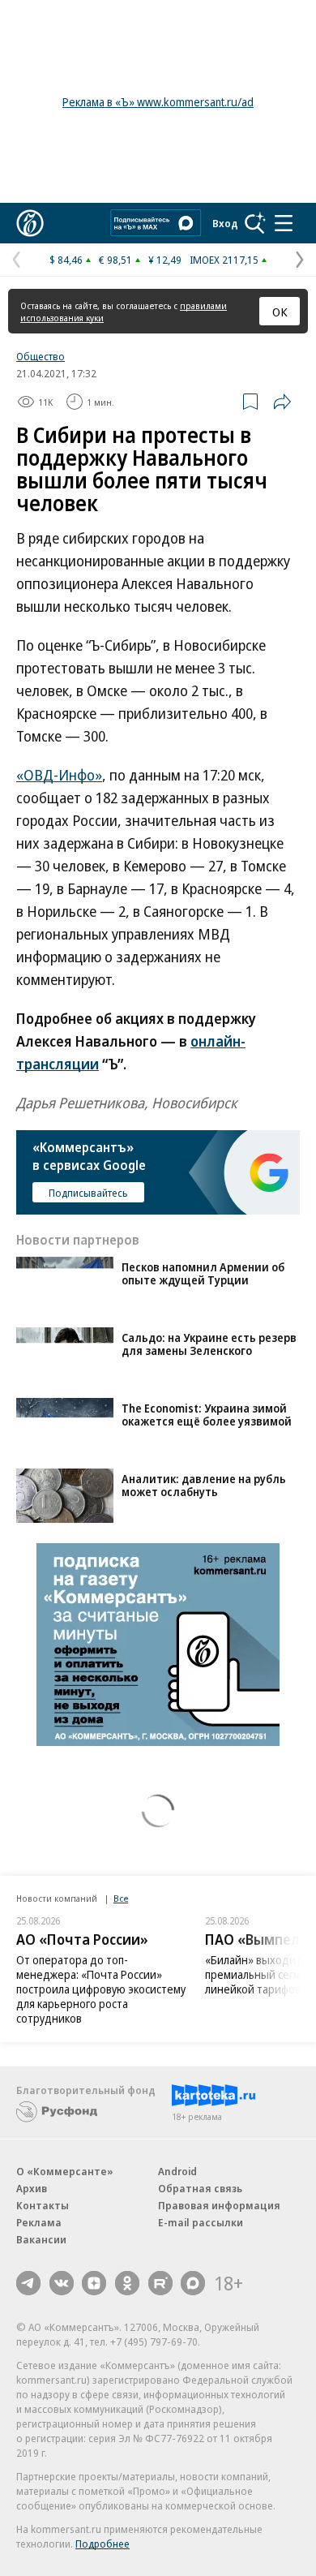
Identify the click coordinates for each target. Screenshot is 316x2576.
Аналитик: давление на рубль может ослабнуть (204, 1485)
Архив (32, 2188)
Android (177, 2171)
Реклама (39, 2222)
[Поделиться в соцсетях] (282, 402)
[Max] (193, 2283)
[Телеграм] (28, 2283)
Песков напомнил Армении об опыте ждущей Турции (203, 1273)
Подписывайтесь (88, 1193)
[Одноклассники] (127, 2283)
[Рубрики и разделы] (284, 223)
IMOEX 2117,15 (224, 260)
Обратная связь (200, 2188)
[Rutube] (160, 2283)
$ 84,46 (66, 260)
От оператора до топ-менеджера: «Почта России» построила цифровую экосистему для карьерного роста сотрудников (101, 1989)
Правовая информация (219, 2205)
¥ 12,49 (165, 260)
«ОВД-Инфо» (59, 775)
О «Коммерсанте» (65, 2171)
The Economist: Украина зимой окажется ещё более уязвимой (207, 1415)
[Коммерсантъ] (30, 223)
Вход (225, 223)
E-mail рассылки (201, 2222)
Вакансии (41, 2239)
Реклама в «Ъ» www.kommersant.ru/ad (158, 102)
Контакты (43, 2205)
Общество (41, 356)
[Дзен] (94, 2283)
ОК (280, 312)
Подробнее (102, 2544)
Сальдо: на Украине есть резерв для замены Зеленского (209, 1344)
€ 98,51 (115, 260)
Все (121, 1898)
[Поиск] (255, 223)
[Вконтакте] (62, 2283)
